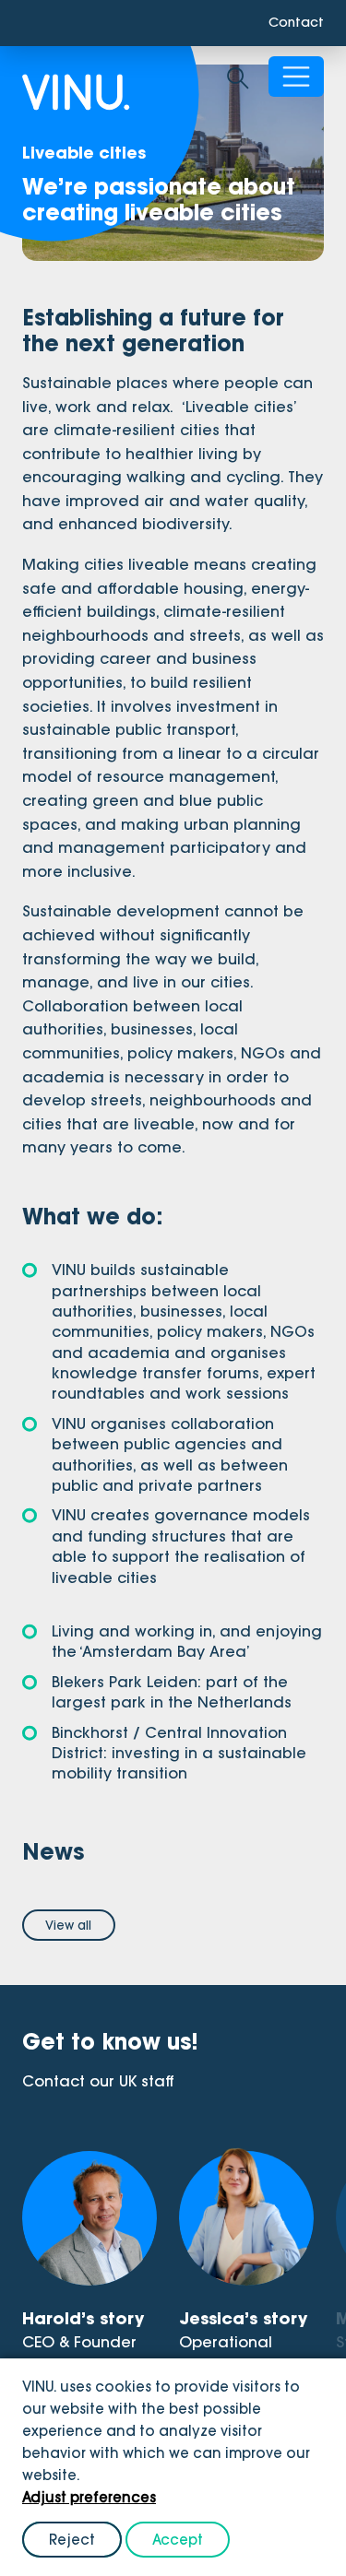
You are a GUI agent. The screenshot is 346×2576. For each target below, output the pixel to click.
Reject (72, 2540)
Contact (292, 24)
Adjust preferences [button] (89, 2497)
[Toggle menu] (296, 79)
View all (68, 1925)
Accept (178, 2540)
